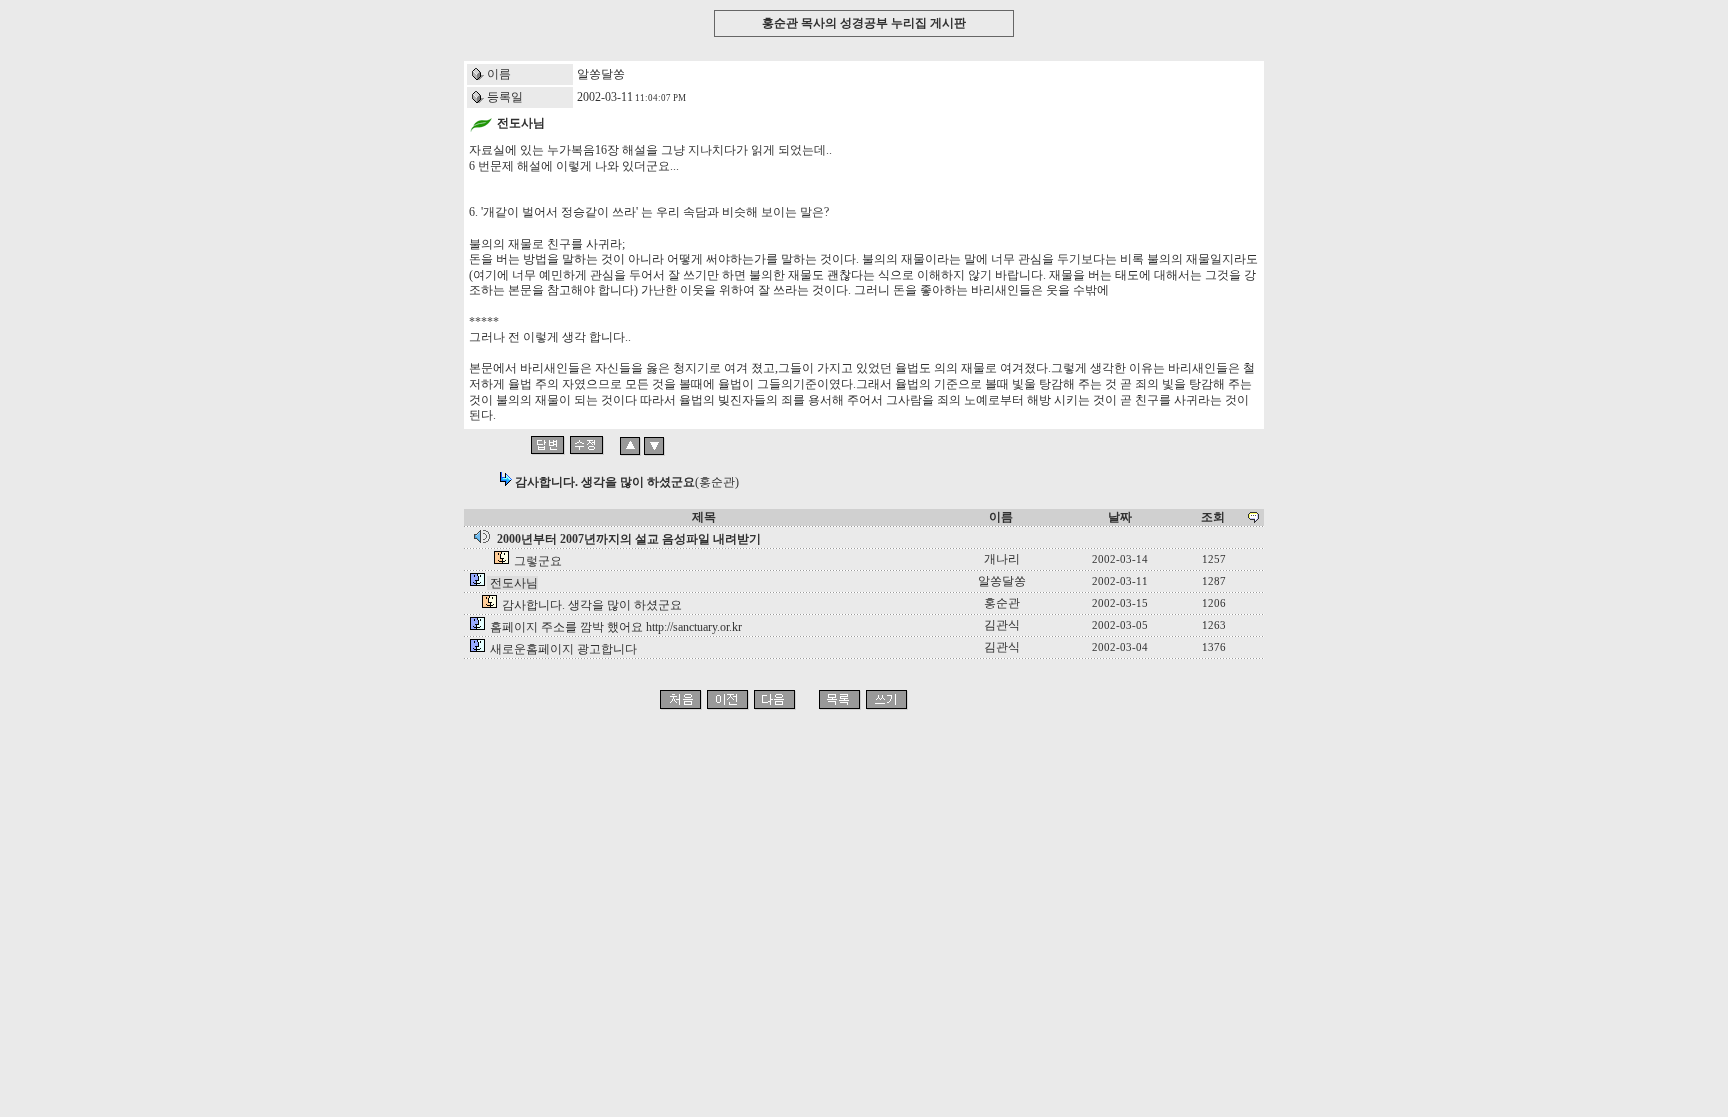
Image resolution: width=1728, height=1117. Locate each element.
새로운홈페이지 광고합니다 (563, 649)
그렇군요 (538, 561)
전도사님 (514, 583)
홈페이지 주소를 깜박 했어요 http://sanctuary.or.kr (616, 627)
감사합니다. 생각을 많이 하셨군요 (592, 605)
